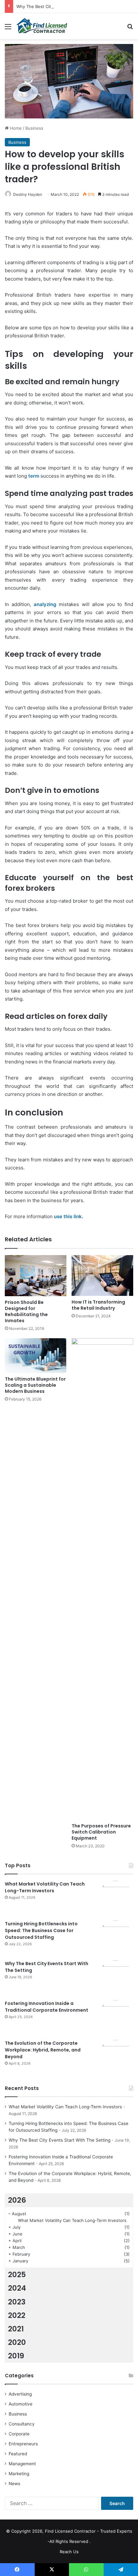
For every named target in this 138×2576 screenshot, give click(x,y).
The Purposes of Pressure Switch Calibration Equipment (101, 1832)
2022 (17, 2315)
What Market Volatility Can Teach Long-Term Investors (45, 1887)
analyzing (45, 604)
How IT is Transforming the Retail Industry (98, 1305)
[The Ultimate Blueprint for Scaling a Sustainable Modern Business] (36, 1356)
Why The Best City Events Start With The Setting (65, 6)
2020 (17, 2342)
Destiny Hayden (28, 194)
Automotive (21, 2404)
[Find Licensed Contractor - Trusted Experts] (42, 26)
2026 (17, 2200)
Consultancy (22, 2424)
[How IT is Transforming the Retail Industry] (102, 1275)
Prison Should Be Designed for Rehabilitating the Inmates (26, 1311)
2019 (16, 2356)
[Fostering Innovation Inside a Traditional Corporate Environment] (116, 2018)
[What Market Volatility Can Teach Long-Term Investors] (116, 1898)
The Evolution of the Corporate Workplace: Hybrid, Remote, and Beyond (43, 2050)
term (34, 476)
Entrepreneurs (23, 2444)
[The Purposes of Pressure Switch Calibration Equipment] (102, 1579)
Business (34, 128)
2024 (17, 2288)
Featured (18, 2454)
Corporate (19, 2434)
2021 (16, 2329)
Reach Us (69, 2552)
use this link (68, 1216)
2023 (17, 2302)
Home (15, 128)
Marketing (19, 2474)
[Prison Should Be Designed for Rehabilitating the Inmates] (36, 1276)
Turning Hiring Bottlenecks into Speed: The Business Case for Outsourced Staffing (41, 1930)
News (14, 2484)
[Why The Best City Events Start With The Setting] (116, 1978)
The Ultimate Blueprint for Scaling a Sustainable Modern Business (35, 1385)
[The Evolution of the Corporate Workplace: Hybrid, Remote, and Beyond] (116, 2058)
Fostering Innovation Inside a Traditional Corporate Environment (47, 2007)
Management (22, 2464)
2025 (17, 2275)
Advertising (20, 2394)
